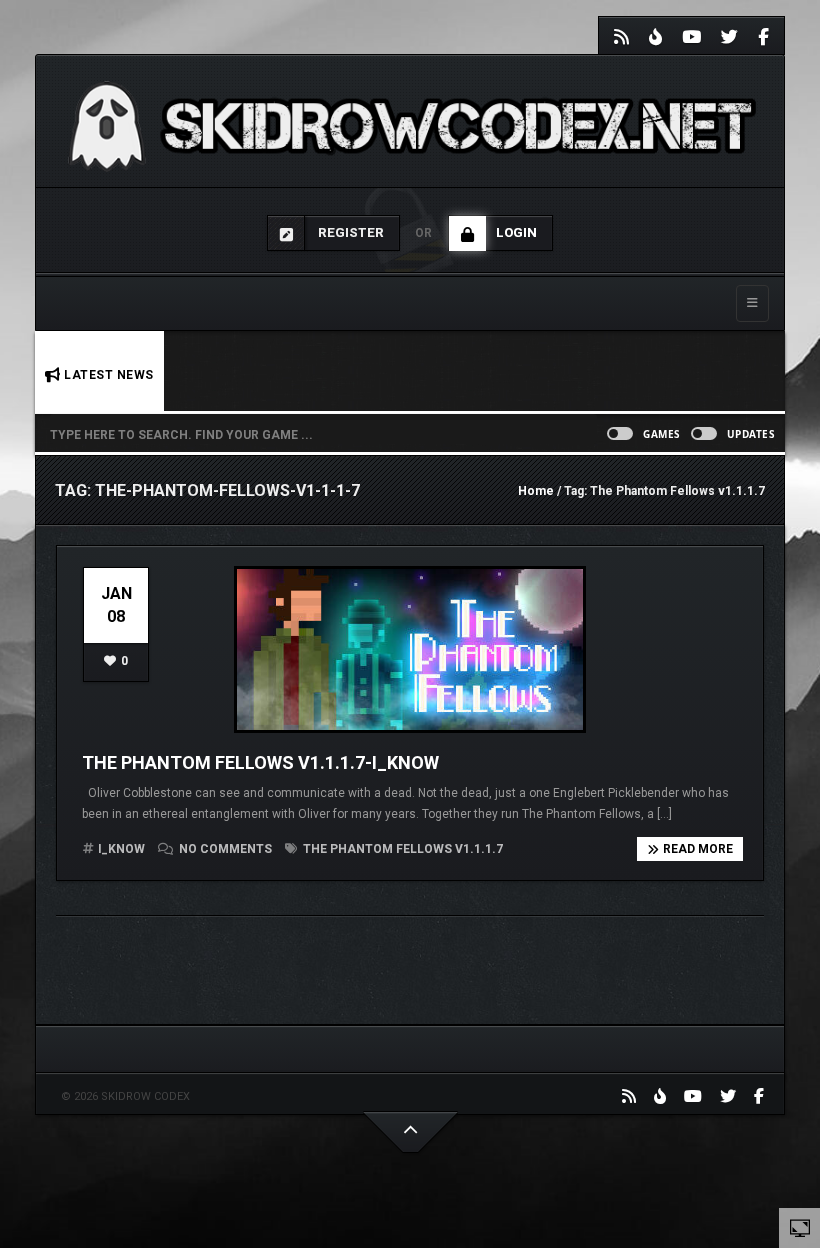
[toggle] (800, 1227)
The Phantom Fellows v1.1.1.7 (401, 849)
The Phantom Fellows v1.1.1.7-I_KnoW (260, 762)
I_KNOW (121, 849)
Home (536, 491)
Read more (698, 849)
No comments (225, 849)
